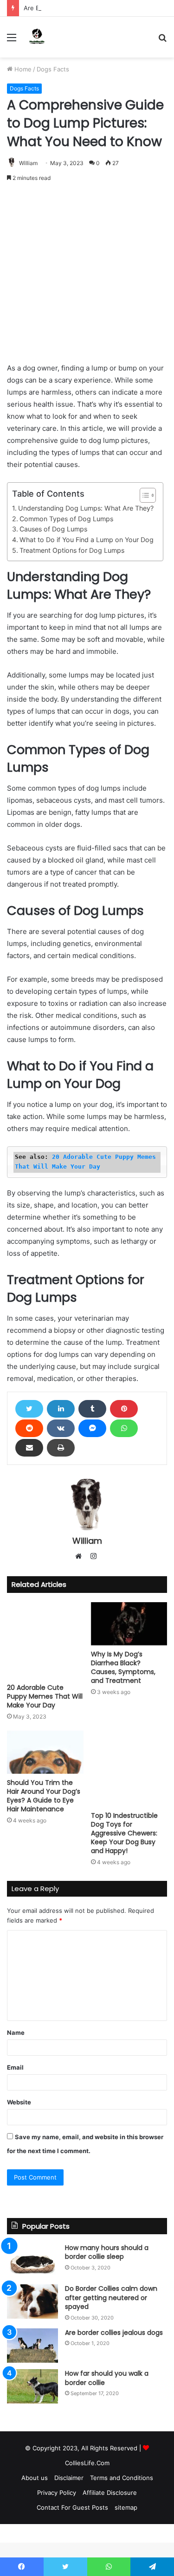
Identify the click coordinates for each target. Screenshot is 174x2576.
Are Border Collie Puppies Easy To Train (81, 8)
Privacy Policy (57, 2493)
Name (16, 2033)
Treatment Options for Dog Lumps (72, 550)
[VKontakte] (61, 1428)
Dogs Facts (53, 69)
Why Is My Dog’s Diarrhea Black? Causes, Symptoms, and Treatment (123, 1667)
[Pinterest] (124, 1409)
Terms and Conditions (122, 2478)
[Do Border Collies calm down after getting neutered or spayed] (32, 2301)
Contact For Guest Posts (72, 2507)
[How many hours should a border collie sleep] (32, 2261)
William (28, 163)
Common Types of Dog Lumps (66, 519)
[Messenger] (92, 1428)
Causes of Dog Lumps (53, 529)
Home (22, 69)
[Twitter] (29, 1409)
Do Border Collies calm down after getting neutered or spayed (111, 2298)
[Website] (81, 1557)
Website (19, 2102)
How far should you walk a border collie (107, 2378)
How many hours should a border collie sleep (107, 2252)
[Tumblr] (92, 1409)
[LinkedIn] (61, 1409)
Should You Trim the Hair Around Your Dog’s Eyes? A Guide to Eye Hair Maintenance (44, 1796)
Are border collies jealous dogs (114, 2333)
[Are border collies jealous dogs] (32, 2346)
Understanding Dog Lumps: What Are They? (86, 508)
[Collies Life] (37, 37)
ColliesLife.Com (87, 2463)
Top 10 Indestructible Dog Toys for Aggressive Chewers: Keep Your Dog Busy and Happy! (124, 1833)
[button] (143, 495)
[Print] (61, 1448)
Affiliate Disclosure (110, 2493)
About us (35, 2478)
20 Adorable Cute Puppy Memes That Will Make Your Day (45, 1696)
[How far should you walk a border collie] (32, 2386)
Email (15, 2067)
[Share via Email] (29, 1448)
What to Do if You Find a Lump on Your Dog (87, 540)
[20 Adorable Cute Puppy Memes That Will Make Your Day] (45, 1640)
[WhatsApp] (124, 1428)
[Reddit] (29, 1428)
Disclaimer (69, 2478)
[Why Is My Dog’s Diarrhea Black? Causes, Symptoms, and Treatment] (129, 1624)
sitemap (126, 2507)
